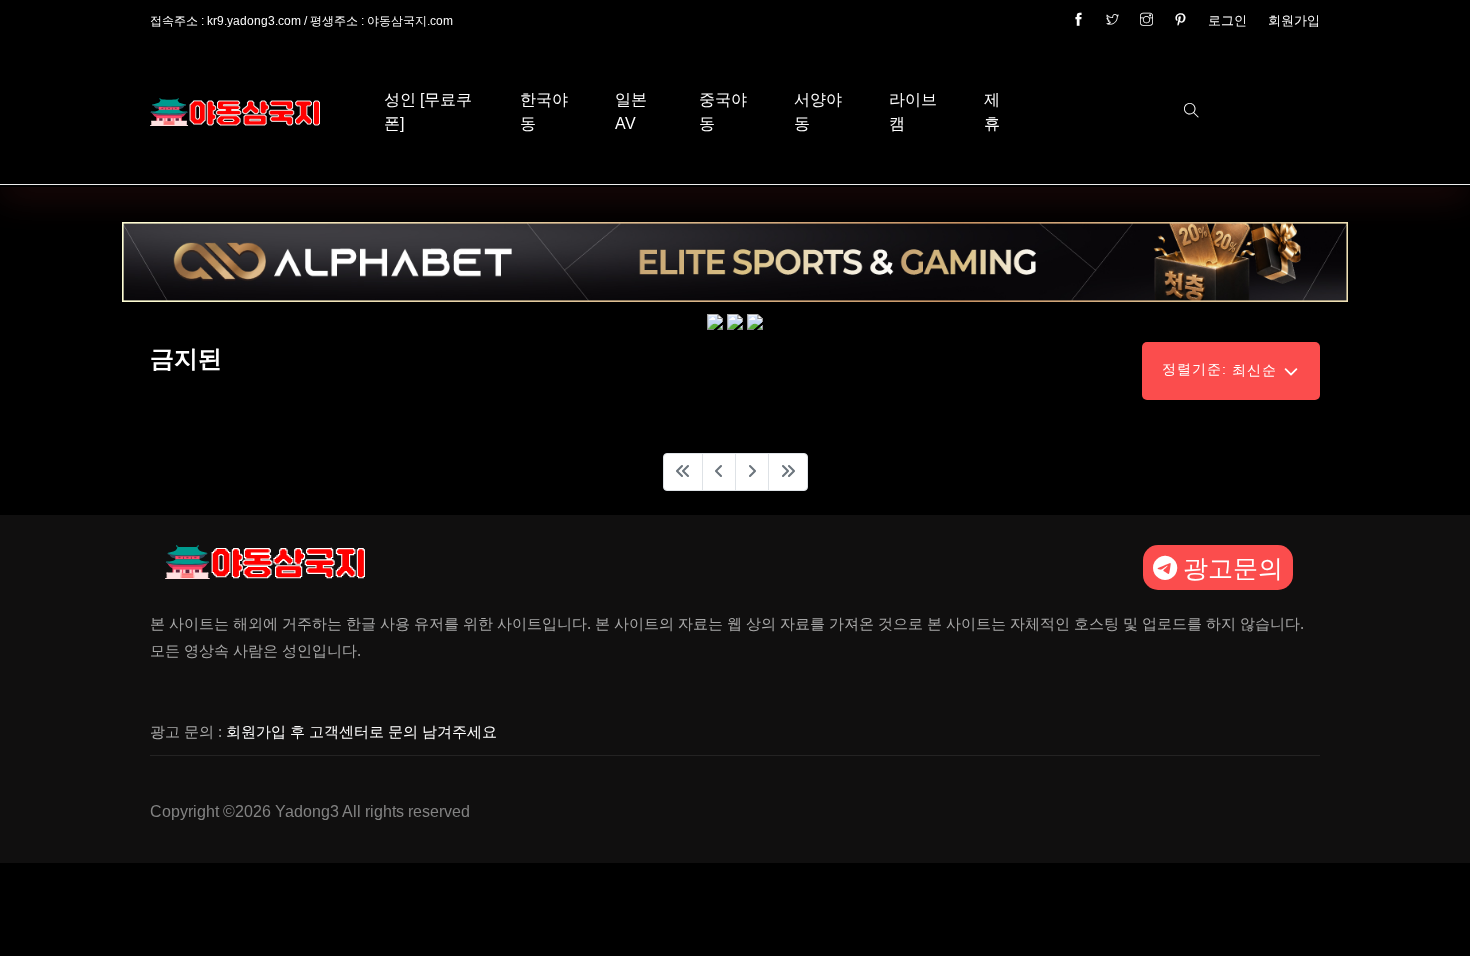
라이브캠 (913, 111)
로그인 (1227, 20)
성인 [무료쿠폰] (428, 111)
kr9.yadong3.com (254, 21)
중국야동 (723, 111)
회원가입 (1294, 20)
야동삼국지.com (410, 21)
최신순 (1222, 369)
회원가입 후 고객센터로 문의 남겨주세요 (361, 731)
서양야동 (818, 111)
